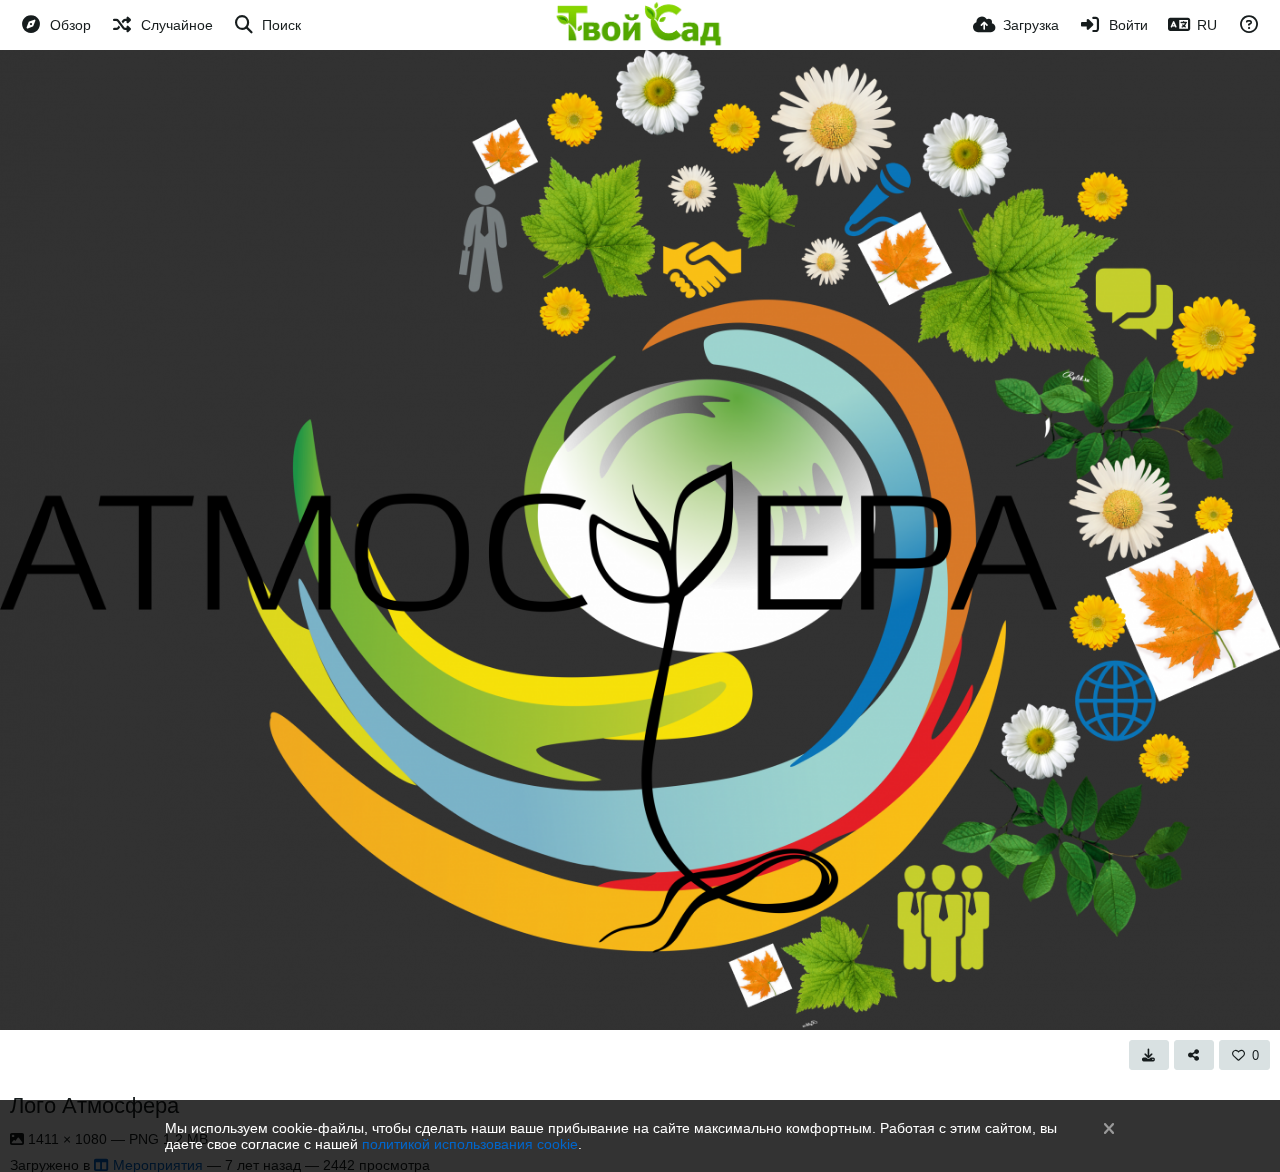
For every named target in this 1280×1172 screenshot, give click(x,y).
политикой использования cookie (470, 1144)
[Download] (1149, 1055)
